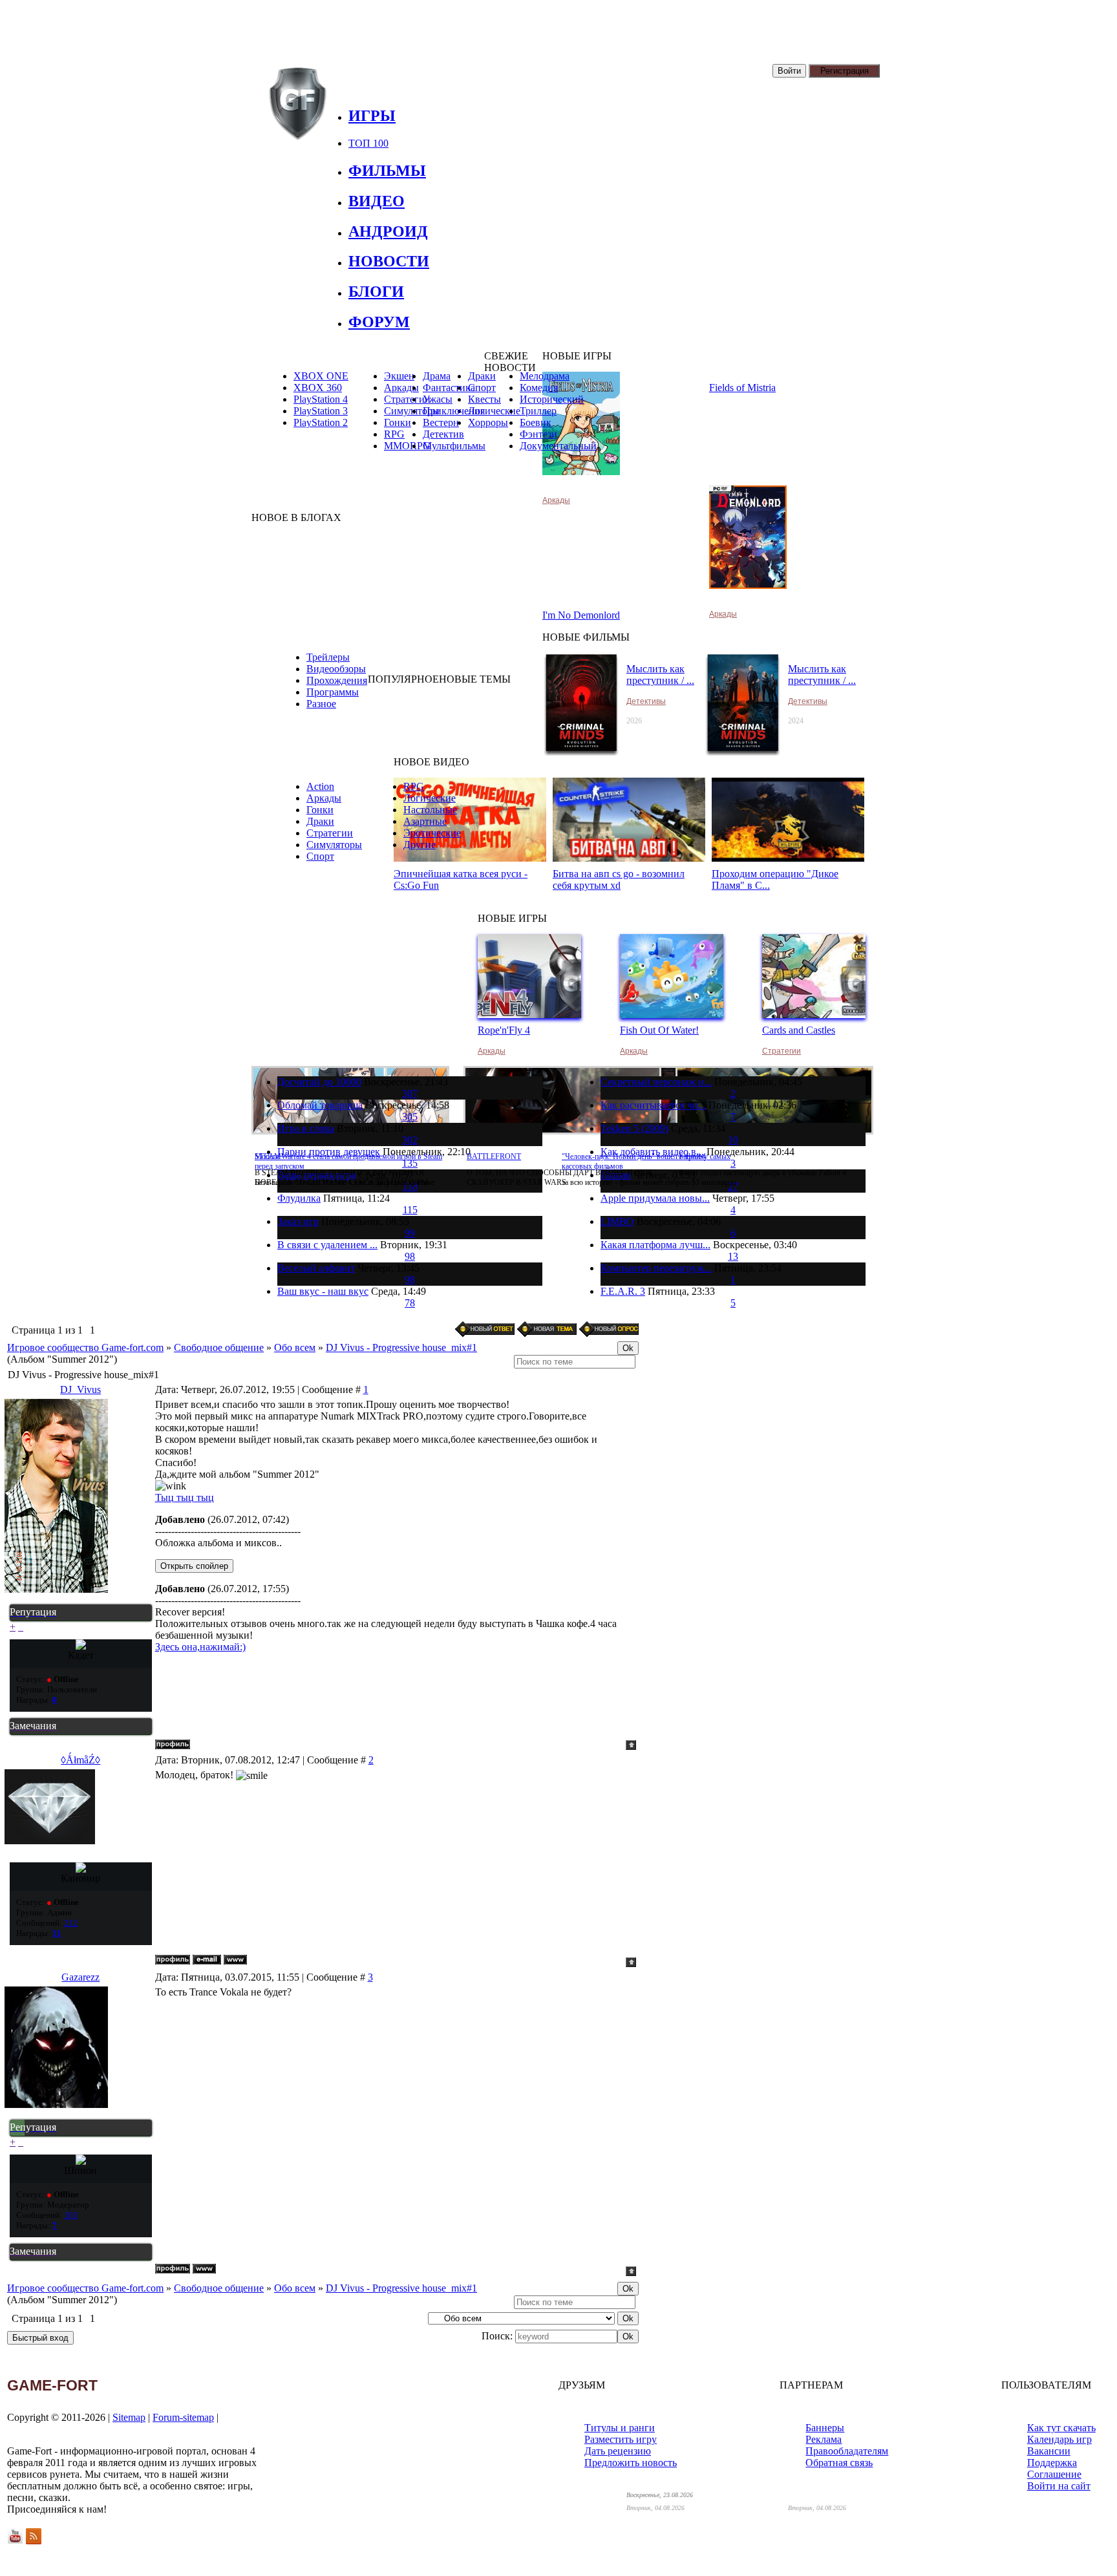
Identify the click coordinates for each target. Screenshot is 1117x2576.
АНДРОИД (388, 231)
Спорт (320, 856)
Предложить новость (631, 2463)
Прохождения (337, 680)
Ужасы (438, 399)
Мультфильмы (454, 446)
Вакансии (1049, 2451)
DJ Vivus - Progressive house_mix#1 (401, 1347)
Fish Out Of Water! (659, 1030)
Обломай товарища (320, 1105)
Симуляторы (334, 845)
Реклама (824, 2439)
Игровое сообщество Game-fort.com (85, 1347)
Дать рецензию (618, 2451)
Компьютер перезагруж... (656, 1268)
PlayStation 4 (321, 399)
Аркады (556, 500)
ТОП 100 (368, 143)
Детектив (443, 434)
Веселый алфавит (316, 1268)
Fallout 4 (692, 1156)
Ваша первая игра (317, 1175)
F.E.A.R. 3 (623, 1291)
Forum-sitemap (183, 2417)
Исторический (552, 399)
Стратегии (330, 833)
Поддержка (1052, 2463)
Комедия (539, 388)
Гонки (320, 810)
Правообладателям (847, 2451)
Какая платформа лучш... (655, 1245)
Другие (420, 845)
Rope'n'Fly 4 (504, 1030)
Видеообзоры (336, 669)
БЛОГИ (376, 292)
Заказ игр (298, 1221)
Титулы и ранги (620, 2428)
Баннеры (825, 2428)
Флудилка (299, 1198)
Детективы (646, 701)
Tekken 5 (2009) (634, 1128)
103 (71, 2215)
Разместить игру (621, 2439)
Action (320, 786)
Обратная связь (839, 2463)
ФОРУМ (379, 322)
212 (71, 1923)
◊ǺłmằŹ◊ (80, 1760)
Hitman (616, 1175)
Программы (333, 692)
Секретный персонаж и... (656, 1082)
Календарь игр (1059, 2439)
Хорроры (488, 422)
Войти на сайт (1059, 2486)
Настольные (430, 810)
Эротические (432, 833)
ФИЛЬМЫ (387, 171)
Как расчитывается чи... (653, 1105)
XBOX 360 (318, 388)
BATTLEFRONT (494, 1156)
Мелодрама (545, 376)
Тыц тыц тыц (185, 1497)
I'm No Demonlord (581, 615)
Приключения (454, 411)
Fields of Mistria (742, 388)
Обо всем (295, 1347)
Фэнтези (538, 434)
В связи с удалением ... (327, 1245)
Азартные (425, 821)
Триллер (538, 411)
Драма (437, 376)
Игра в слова (306, 1128)
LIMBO (617, 1221)
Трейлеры (328, 657)
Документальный (558, 446)
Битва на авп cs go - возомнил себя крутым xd (619, 879)
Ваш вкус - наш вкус (323, 1291)
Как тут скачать (1061, 2428)
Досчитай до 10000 (319, 1082)
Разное (321, 704)
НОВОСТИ (389, 261)
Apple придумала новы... (655, 1198)
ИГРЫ (372, 116)
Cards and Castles (799, 1030)
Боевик (536, 422)
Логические (430, 798)
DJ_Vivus (80, 1389)
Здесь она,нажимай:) (200, 1647)
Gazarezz (80, 1977)
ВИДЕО (377, 201)
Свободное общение (219, 1347)
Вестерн (441, 422)
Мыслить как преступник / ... (660, 675)
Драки (320, 821)
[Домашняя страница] (235, 1960)
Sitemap (129, 2417)
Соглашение (1054, 2474)
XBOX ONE (321, 376)
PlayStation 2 (321, 422)
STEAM (268, 1156)
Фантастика (449, 388)
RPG (394, 434)
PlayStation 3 (321, 411)
